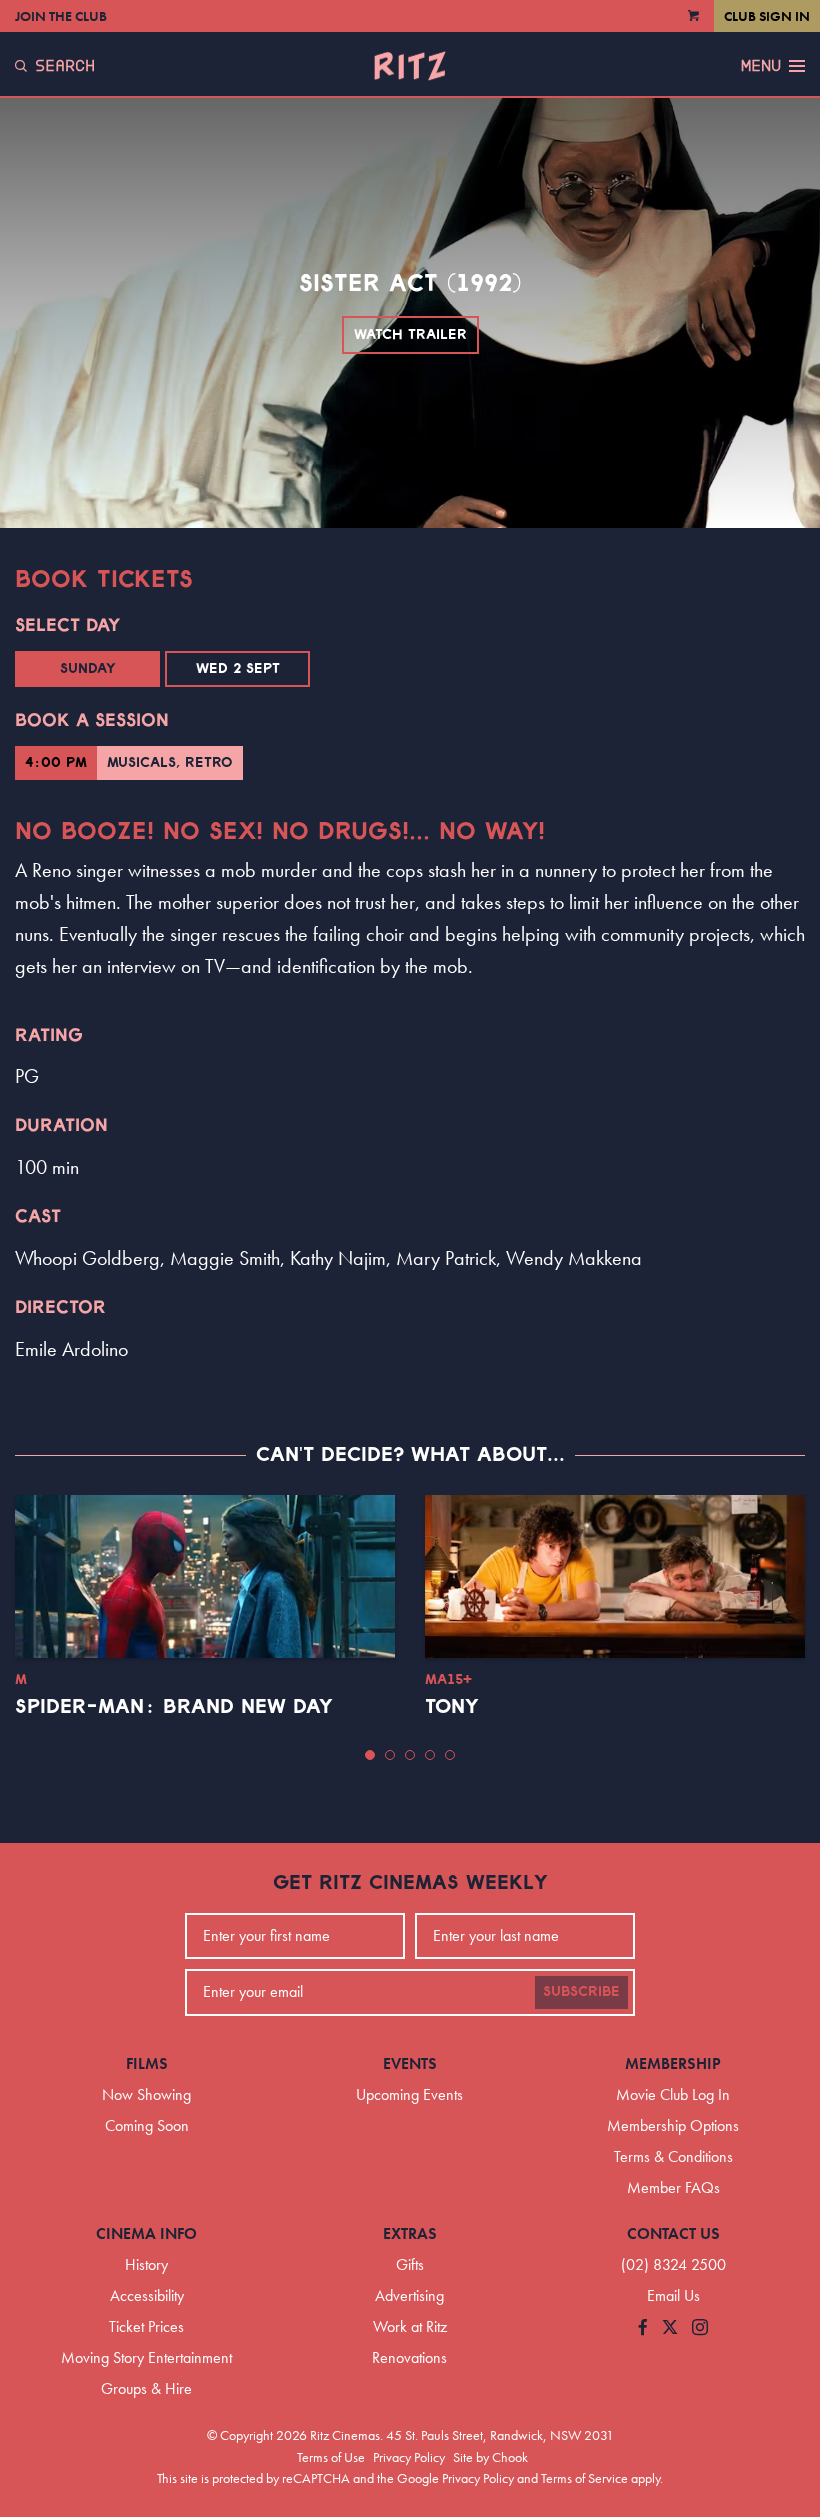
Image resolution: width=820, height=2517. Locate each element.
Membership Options (673, 2125)
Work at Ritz (410, 2326)
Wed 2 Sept (238, 669)
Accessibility (147, 2295)
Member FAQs (673, 2187)
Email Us (673, 2295)
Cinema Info (146, 2233)
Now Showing (146, 2094)
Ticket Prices (146, 2326)
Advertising (409, 2295)
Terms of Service (584, 2478)
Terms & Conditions (673, 2156)
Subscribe (581, 1992)
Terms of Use (331, 2457)
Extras (410, 2233)
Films (147, 2063)
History (146, 2264)
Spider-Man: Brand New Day (174, 1707)
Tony (452, 1707)
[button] (370, 1755)
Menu (761, 66)
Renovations (409, 2357)
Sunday (88, 669)
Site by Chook (490, 2457)
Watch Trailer (410, 335)
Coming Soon (147, 2125)
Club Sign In (767, 16)
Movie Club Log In (673, 2094)
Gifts (410, 2264)
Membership (673, 2063)
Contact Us (673, 2233)
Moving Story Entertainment (146, 2357)
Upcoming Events (409, 2094)
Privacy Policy (409, 2457)
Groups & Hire (146, 2388)
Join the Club (61, 16)
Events (410, 2063)
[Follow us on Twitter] (670, 2328)
